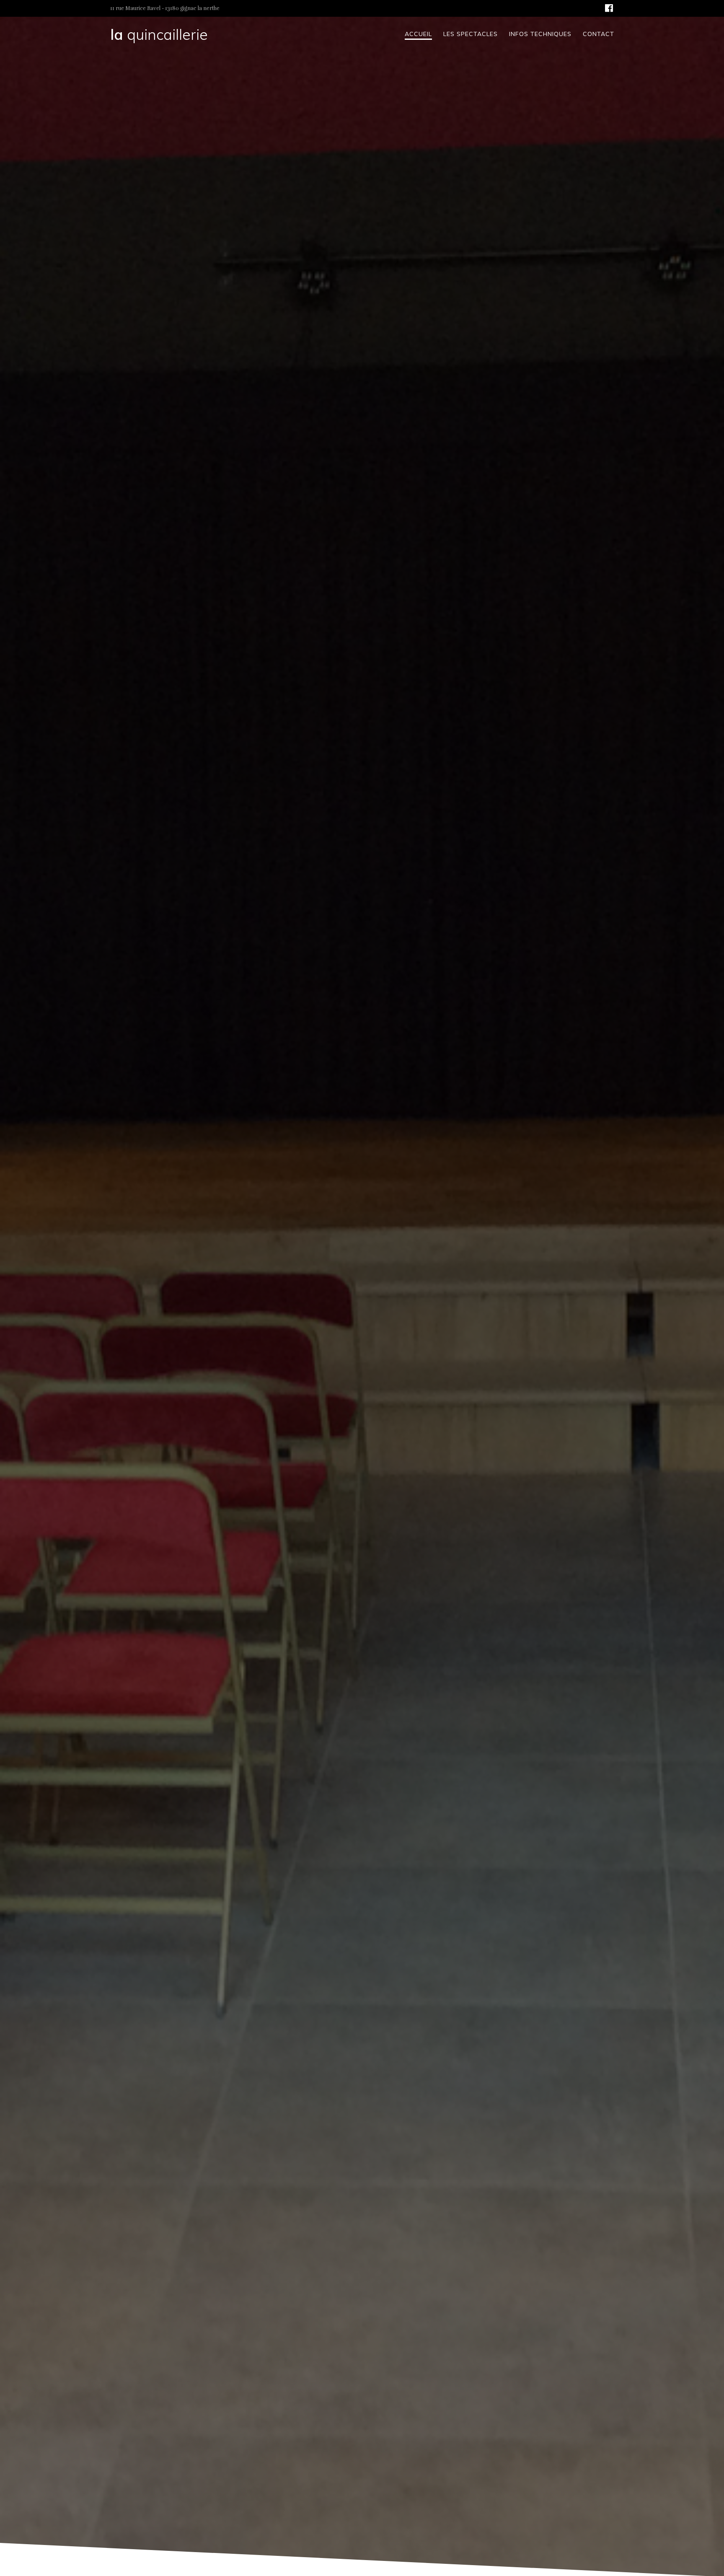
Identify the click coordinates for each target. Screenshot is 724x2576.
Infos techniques (540, 34)
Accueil (418, 34)
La (159, 35)
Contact (599, 34)
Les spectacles (471, 34)
